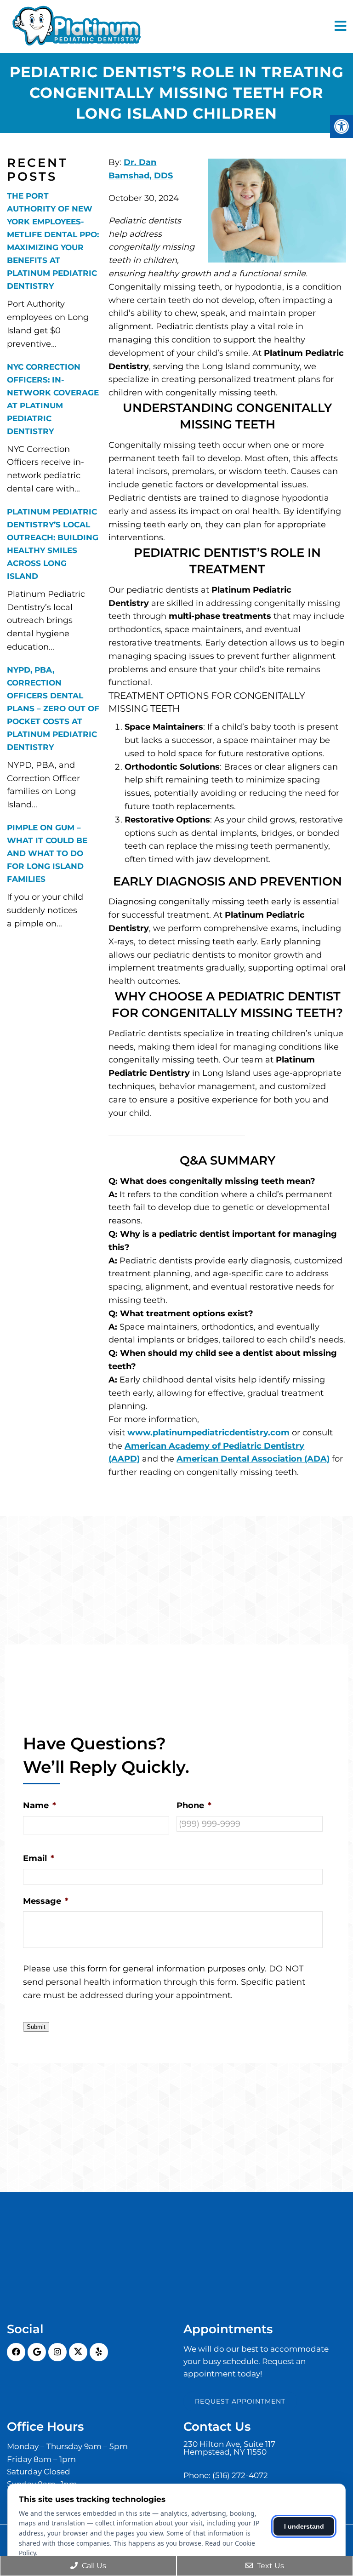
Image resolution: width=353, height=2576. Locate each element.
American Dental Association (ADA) (253, 1459)
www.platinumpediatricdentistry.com (208, 1433)
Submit (36, 2027)
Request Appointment (240, 2401)
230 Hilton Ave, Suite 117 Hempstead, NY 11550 (229, 2448)
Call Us (93, 2566)
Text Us (270, 2566)
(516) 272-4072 (240, 2476)
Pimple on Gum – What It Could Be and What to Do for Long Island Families (47, 853)
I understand (304, 2526)
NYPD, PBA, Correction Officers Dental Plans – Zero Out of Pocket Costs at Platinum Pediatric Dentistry (53, 708)
